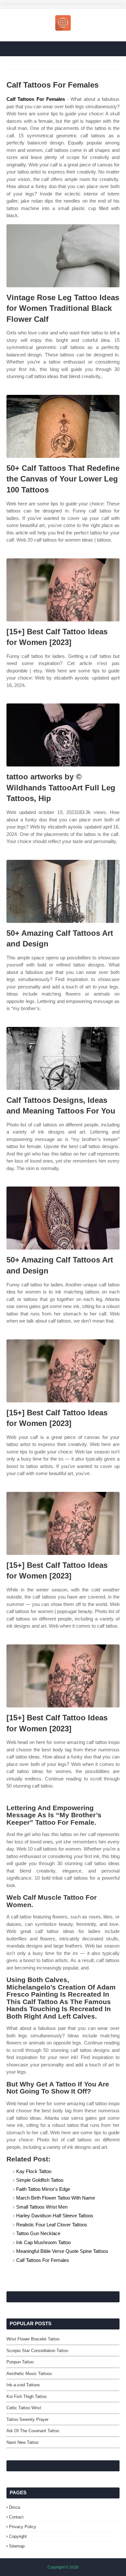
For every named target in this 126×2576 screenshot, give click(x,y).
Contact (16, 2517)
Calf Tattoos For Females (36, 99)
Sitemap (17, 2546)
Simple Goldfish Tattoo (40, 2180)
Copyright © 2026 (63, 2567)
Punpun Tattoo (20, 2362)
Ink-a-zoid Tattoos (23, 2385)
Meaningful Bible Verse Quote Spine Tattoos (62, 2251)
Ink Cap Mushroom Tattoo (43, 2242)
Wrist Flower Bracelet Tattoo (33, 2339)
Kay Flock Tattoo (34, 2171)
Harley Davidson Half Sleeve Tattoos (55, 2216)
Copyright (18, 2536)
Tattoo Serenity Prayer (27, 2419)
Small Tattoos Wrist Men (42, 2207)
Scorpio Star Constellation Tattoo (37, 2351)
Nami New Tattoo (22, 2442)
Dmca (15, 2507)
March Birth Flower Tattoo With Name (56, 2198)
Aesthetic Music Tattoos (29, 2374)
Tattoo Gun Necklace (38, 2233)
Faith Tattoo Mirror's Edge (43, 2189)
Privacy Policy (23, 2527)
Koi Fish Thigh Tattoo (26, 2397)
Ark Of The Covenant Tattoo (33, 2431)
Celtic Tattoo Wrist (24, 2408)
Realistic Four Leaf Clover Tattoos (52, 2225)
